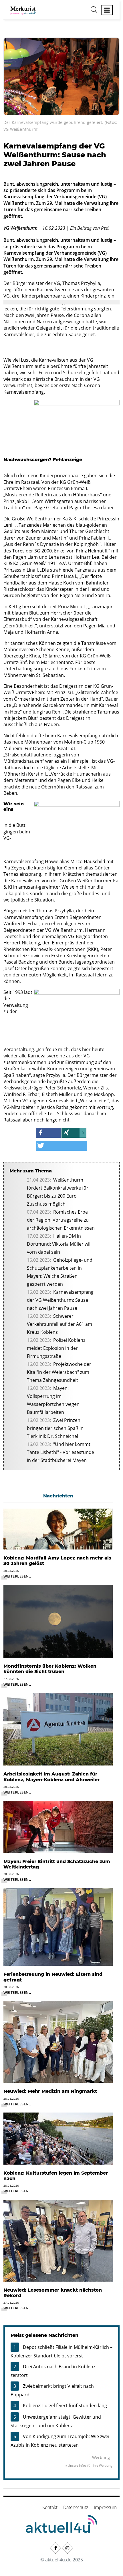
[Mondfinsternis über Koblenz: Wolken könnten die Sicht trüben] (58, 1621)
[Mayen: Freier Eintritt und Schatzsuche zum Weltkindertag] (58, 1826)
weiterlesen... (18, 1576)
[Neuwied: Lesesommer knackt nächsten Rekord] (58, 2240)
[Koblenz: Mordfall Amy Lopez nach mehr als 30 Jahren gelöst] (58, 1529)
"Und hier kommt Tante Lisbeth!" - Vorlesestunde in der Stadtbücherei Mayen (60, 1452)
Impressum (105, 2507)
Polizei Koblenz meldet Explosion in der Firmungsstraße (56, 1348)
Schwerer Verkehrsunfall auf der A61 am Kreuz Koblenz (59, 1324)
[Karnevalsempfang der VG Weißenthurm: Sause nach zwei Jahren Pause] (61, 76)
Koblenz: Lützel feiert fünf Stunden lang (65, 2405)
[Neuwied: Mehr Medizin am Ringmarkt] (58, 2042)
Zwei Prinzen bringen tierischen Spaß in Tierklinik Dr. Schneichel (55, 1428)
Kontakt (50, 2507)
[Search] (94, 12)
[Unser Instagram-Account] (68, 2548)
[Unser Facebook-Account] (55, 2548)
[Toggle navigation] (107, 10)
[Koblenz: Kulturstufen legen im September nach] (58, 2138)
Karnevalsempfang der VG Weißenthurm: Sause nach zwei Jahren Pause (60, 1300)
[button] (48, 1133)
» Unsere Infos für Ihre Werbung (89, 2465)
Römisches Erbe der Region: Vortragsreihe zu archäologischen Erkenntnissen (61, 1220)
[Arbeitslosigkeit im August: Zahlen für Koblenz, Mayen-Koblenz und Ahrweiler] (58, 1729)
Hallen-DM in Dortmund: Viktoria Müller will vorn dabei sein (59, 1244)
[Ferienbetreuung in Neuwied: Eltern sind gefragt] (58, 1927)
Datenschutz (76, 2507)
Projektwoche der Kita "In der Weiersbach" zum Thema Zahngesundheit (59, 1372)
